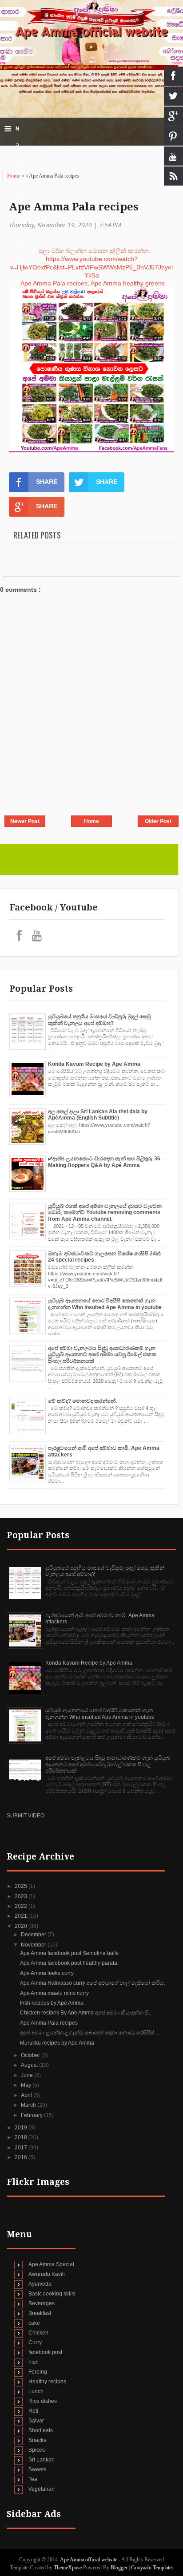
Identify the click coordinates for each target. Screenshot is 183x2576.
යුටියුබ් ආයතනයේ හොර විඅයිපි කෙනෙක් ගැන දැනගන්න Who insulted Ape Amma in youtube (105, 1304)
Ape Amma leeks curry (47, 1973)
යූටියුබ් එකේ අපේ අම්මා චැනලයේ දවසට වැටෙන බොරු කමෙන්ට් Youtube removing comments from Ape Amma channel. (105, 1213)
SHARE (47, 482)
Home (14, 176)
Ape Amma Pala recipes (74, 207)
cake (34, 2323)
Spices (37, 2450)
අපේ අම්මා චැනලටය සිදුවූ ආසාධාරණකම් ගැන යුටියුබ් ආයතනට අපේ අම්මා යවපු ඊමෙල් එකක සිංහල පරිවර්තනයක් (102, 1355)
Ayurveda (40, 2284)
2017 (22, 2148)
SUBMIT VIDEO (26, 1816)
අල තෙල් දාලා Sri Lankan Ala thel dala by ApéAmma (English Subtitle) (98, 1115)
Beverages (42, 2303)
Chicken (38, 2333)
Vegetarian (42, 2489)
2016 (22, 2157)
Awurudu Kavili (47, 2274)
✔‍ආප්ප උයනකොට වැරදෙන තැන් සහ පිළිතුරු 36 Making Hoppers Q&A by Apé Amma (104, 1162)
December (34, 1935)
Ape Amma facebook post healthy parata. (69, 1963)
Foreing (38, 2372)
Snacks (37, 2440)
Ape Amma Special (51, 2264)
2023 (22, 1896)
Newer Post (25, 821)
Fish (34, 2362)
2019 (22, 2128)
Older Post (158, 821)
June (28, 2075)
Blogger (119, 2568)
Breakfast (40, 2313)
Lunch (36, 2391)
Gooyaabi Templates (152, 2568)
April (27, 2095)
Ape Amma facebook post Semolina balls (69, 1953)
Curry (35, 2343)
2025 (22, 1886)
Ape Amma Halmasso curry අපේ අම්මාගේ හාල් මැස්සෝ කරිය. (92, 1983)
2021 (22, 1916)
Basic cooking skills (52, 2294)
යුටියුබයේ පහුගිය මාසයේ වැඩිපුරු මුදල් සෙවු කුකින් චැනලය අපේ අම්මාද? (99, 1020)
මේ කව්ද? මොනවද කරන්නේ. (82, 1401)
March (29, 2105)
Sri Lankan (42, 2460)
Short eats (41, 2430)
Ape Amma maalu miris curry (54, 1993)
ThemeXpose (68, 2568)
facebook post (45, 2352)
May (27, 2085)
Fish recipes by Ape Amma (52, 2003)
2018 (22, 2137)
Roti (33, 2411)
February (32, 2115)
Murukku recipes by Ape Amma (57, 2043)
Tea (33, 2479)
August (30, 2065)
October (31, 2055)
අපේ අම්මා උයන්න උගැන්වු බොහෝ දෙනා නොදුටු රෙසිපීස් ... (90, 2033)
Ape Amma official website (91, 32)
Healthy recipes (47, 2382)
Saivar (36, 2421)
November (34, 1945)
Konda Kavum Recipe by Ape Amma (94, 1064)
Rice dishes (43, 2401)
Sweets (37, 2469)
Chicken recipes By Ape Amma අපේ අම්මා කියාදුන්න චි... (86, 2013)
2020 (22, 1926)
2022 (22, 1906)
